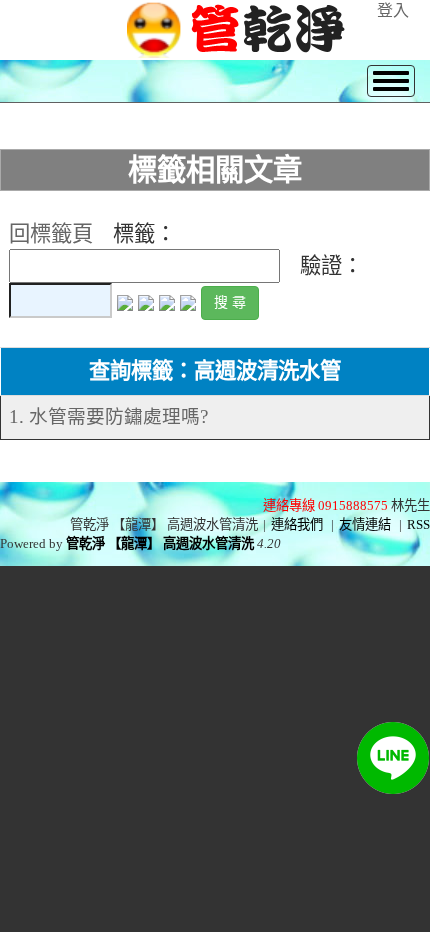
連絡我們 (297, 524)
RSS (418, 524)
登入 (393, 10)
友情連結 (365, 524)
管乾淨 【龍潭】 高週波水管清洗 (160, 543)
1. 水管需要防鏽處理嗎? (108, 416)
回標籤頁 (51, 234)
